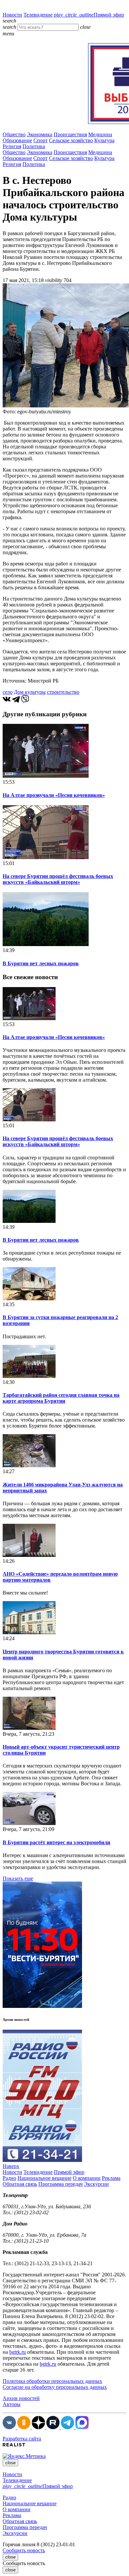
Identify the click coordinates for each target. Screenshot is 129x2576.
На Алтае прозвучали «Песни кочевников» (54, 795)
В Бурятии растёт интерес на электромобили (56, 1842)
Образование (17, 140)
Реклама (111, 2178)
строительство (63, 692)
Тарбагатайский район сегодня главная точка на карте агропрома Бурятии (61, 1398)
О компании (87, 2178)
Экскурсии (96, 2184)
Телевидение (38, 15)
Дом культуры (30, 692)
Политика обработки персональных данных (52, 2381)
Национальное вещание (44, 2178)
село (8, 692)
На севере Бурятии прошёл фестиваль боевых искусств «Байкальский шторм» (58, 879)
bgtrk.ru (18, 2352)
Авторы (12, 2404)
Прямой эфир (89, 15)
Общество (14, 134)
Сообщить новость (24, 2550)
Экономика (40, 134)
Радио (9, 2178)
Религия (12, 146)
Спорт (41, 140)
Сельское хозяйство (71, 140)
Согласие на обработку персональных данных (55, 2387)
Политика (34, 146)
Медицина (100, 134)
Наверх (11, 2166)
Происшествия (70, 134)
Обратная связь (20, 2184)
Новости (12, 15)
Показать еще (18, 1878)
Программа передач (61, 2184)
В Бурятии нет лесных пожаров (41, 963)
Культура (104, 140)
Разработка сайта (22, 2439)
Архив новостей (21, 2398)
